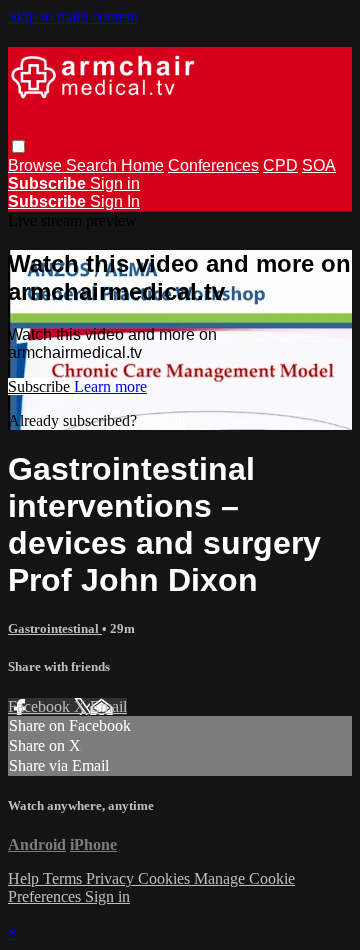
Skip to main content (73, 16)
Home (142, 165)
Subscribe (41, 386)
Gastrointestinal (55, 628)
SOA (319, 165)
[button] (18, 146)
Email (108, 706)
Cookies (166, 878)
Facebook (41, 706)
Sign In (115, 201)
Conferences (213, 165)
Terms (64, 878)
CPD (280, 165)
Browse (37, 165)
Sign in (115, 183)
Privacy (112, 878)
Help (25, 878)
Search (93, 165)
